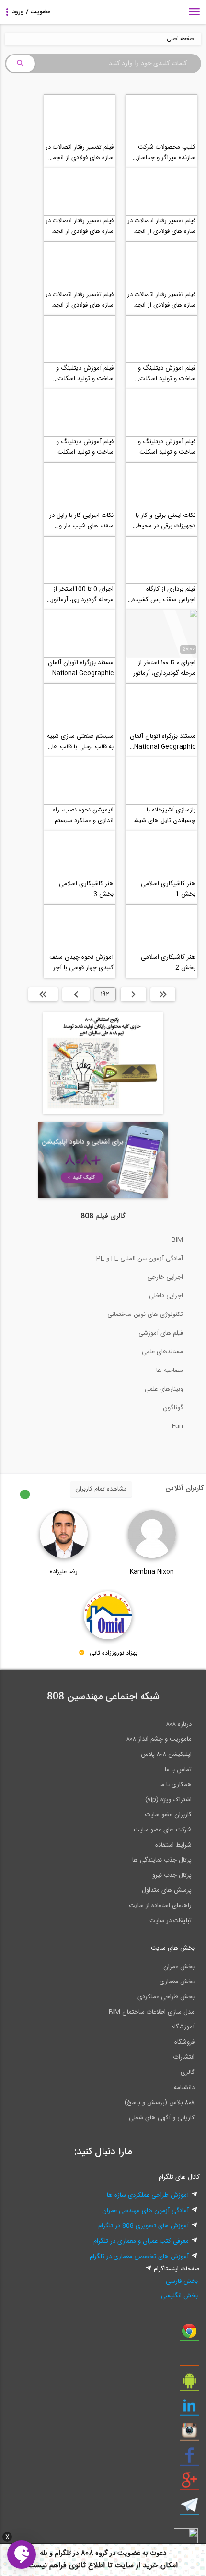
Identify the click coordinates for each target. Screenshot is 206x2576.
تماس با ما (178, 1770)
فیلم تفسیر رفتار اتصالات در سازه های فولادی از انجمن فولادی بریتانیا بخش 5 (80, 153)
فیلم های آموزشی (161, 1333)
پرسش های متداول (167, 1890)
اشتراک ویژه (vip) (168, 1800)
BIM (177, 1240)
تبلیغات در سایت (171, 1921)
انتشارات (184, 2057)
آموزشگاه (183, 2027)
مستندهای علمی (162, 1352)
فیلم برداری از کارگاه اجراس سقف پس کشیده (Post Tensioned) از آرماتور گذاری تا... (164, 594)
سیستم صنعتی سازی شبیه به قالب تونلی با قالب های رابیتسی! (80, 742)
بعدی (76, 994)
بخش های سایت (173, 1948)
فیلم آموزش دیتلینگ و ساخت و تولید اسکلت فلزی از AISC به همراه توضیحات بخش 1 (85, 447)
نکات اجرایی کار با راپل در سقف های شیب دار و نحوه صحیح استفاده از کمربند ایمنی (81, 521)
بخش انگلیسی (179, 2296)
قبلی (133, 994)
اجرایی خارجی (165, 1277)
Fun (177, 1426)
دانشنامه (184, 2088)
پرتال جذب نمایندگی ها (162, 1860)
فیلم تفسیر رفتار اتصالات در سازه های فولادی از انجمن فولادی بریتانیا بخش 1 (80, 300)
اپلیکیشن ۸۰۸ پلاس (166, 1754)
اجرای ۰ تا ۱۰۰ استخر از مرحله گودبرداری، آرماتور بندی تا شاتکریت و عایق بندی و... (164, 668)
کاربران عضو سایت (168, 1815)
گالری (188, 2072)
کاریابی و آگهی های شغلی (162, 2118)
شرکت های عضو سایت (163, 1830)
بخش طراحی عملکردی (166, 1997)
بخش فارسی (182, 2281)
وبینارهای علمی (164, 1389)
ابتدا (163, 994)
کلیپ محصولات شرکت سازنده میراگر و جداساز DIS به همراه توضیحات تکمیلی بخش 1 (166, 153)
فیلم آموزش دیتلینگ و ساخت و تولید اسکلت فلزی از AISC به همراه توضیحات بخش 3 (85, 373)
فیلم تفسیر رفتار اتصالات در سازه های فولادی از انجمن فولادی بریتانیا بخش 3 (80, 226)
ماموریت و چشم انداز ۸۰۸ (159, 1739)
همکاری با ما (176, 1785)
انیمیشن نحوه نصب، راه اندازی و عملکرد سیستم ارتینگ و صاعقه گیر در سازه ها (83, 815)
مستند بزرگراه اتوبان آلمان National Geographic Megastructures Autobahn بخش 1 (163, 742)
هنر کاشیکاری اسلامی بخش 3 (86, 889)
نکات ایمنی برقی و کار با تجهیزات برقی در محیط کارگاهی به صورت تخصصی (161, 521)
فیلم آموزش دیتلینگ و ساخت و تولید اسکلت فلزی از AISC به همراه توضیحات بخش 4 (167, 373)
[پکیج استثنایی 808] (103, 1112)
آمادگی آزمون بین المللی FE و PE (140, 1259)
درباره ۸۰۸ (179, 1724)
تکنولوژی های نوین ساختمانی (145, 1315)
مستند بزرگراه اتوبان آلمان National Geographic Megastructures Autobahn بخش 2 (81, 668)
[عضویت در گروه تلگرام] (189, 2509)
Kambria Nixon (152, 1572)
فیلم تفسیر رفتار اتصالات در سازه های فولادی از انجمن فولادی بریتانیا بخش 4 (161, 226)
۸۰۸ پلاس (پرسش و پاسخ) (160, 2103)
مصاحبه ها (170, 1370)
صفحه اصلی (180, 39)
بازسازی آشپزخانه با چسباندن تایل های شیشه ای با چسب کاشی (163, 815)
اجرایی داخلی (166, 1296)
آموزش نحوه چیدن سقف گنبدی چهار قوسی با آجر (81, 963)
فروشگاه (184, 2042)
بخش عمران (179, 1967)
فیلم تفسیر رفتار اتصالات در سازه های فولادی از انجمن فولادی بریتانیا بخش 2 (161, 300)
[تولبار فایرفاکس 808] (189, 2359)
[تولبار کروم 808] (189, 2335)
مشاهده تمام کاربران (101, 1489)
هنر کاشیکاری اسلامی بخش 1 (168, 889)
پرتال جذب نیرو (172, 1875)
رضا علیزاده (64, 1572)
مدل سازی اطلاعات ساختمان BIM (152, 2012)
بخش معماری (177, 1982)
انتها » (43, 994)
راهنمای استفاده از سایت (160, 1906)
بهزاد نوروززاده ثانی (114, 1653)
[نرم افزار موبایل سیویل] (189, 2384)
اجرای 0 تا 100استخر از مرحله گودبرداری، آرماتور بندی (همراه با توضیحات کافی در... (82, 594)
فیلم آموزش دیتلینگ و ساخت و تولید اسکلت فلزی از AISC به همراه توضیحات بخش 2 (167, 447)
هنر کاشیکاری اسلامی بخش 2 (168, 963)
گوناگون (173, 1408)
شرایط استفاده (173, 1845)
